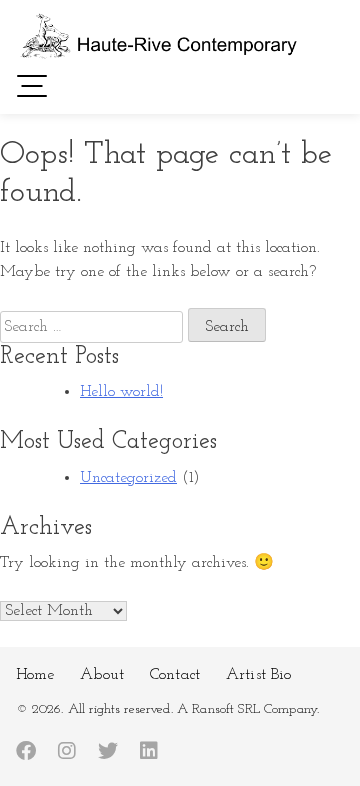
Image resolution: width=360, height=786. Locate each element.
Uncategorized (128, 478)
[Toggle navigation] (32, 85)
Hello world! (121, 392)
